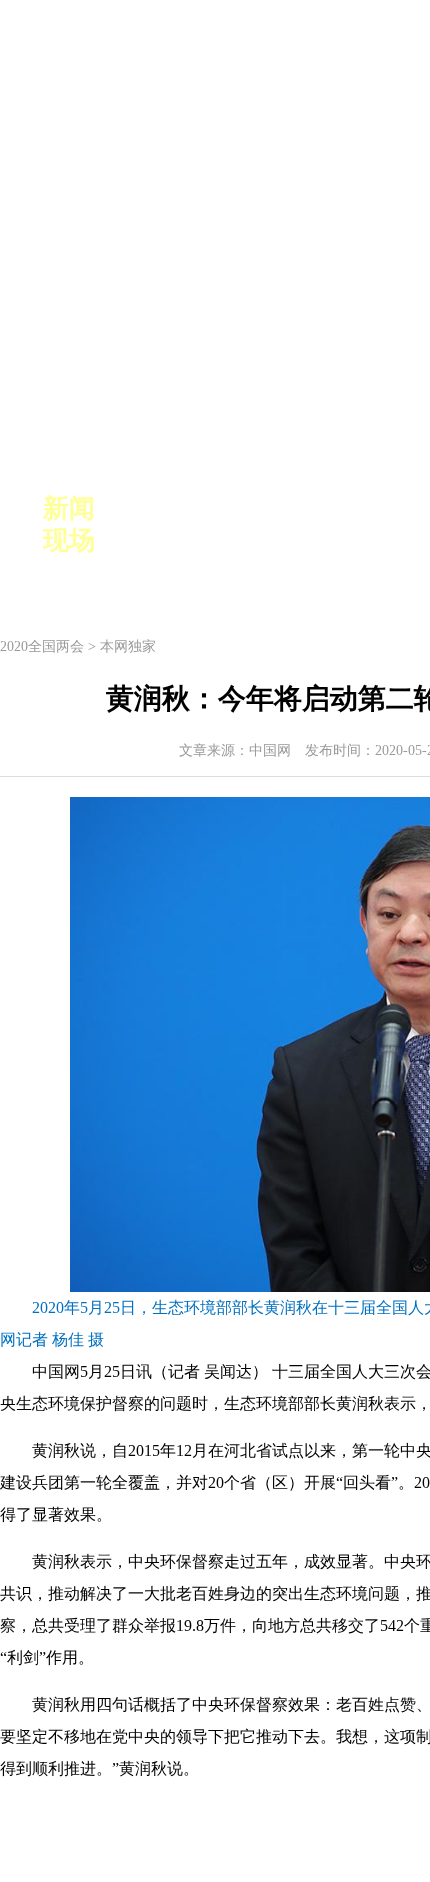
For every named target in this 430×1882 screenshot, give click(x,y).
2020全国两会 (42, 646)
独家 (177, 547)
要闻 (131, 508)
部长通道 (317, 547)
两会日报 (239, 547)
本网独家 (128, 646)
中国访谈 (239, 508)
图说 (131, 547)
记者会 (309, 508)
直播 (177, 508)
